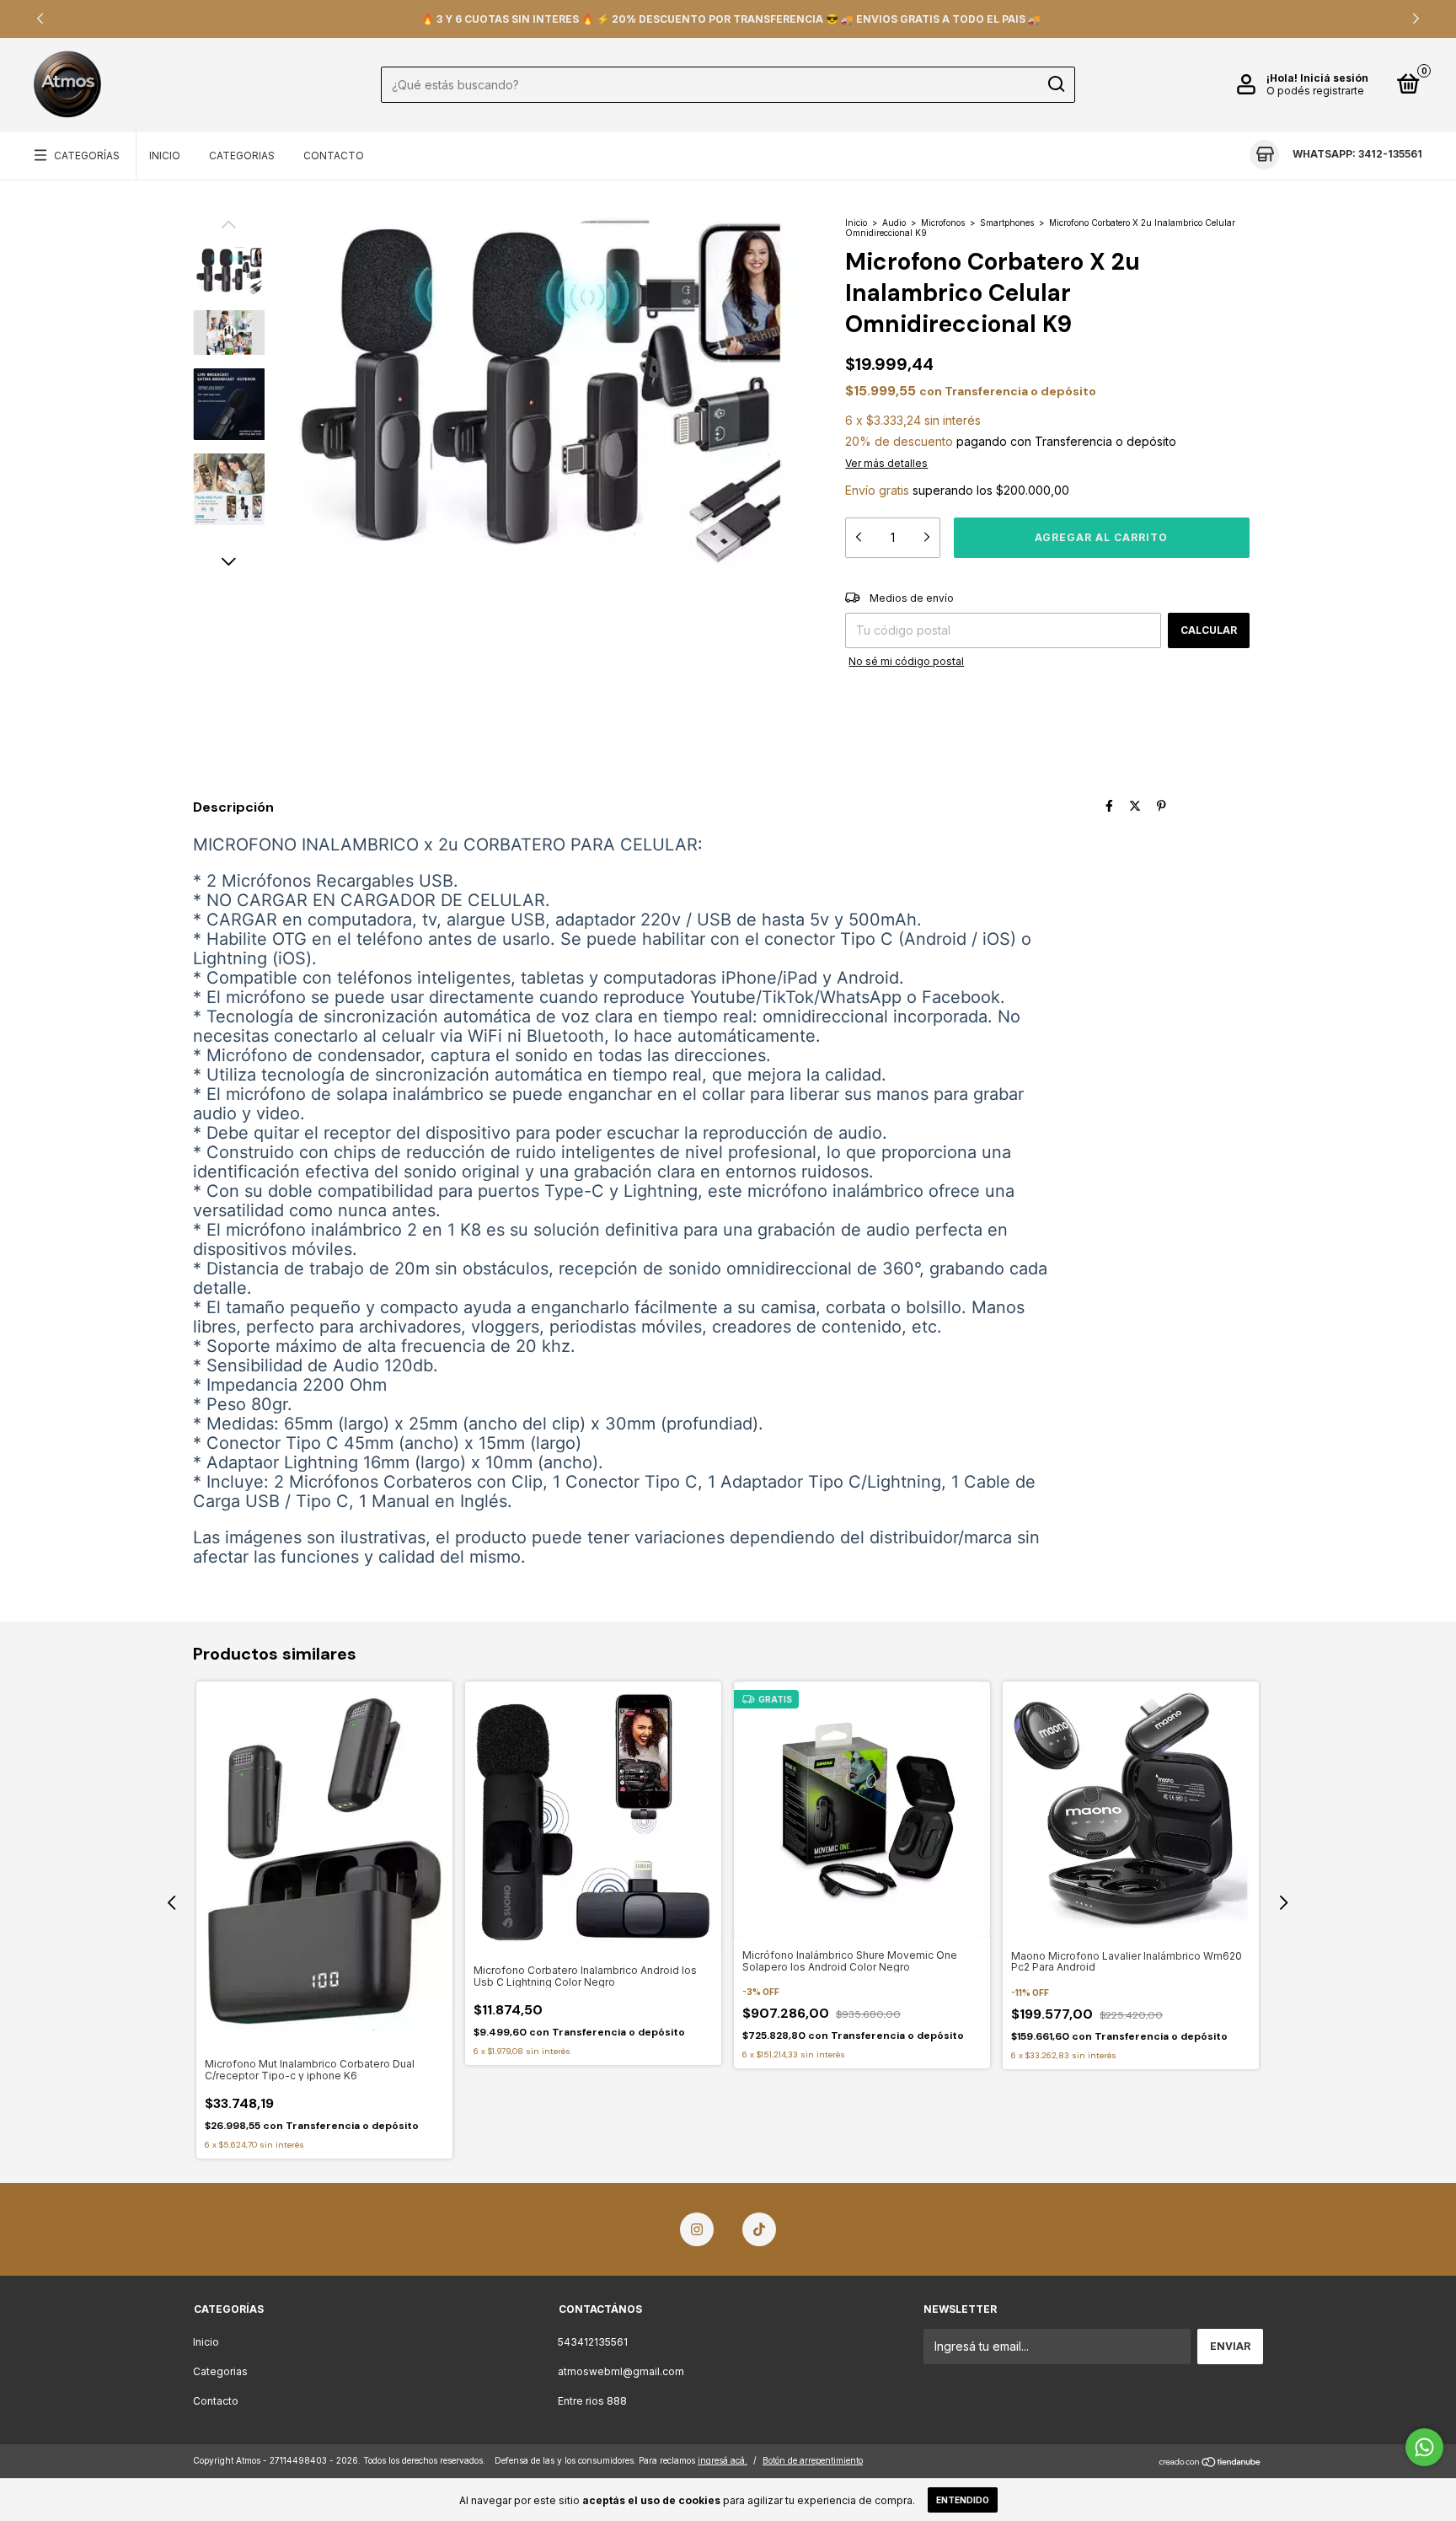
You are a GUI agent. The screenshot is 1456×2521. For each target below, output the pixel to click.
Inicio (165, 156)
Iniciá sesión (1334, 78)
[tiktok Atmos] (759, 2229)
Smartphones (1007, 223)
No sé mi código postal (906, 661)
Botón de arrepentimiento (813, 2460)
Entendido (963, 2500)
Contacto (334, 156)
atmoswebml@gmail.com (621, 2371)
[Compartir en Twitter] (1135, 805)
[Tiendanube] (1210, 2462)
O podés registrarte (1315, 91)
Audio (894, 223)
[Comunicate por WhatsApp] (1424, 2447)
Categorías (87, 156)
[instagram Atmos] (697, 2229)
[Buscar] (1055, 84)
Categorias (242, 156)
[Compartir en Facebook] (1109, 805)
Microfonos (943, 223)
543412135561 (593, 2342)
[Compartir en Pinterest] (1162, 805)
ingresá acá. (723, 2460)
